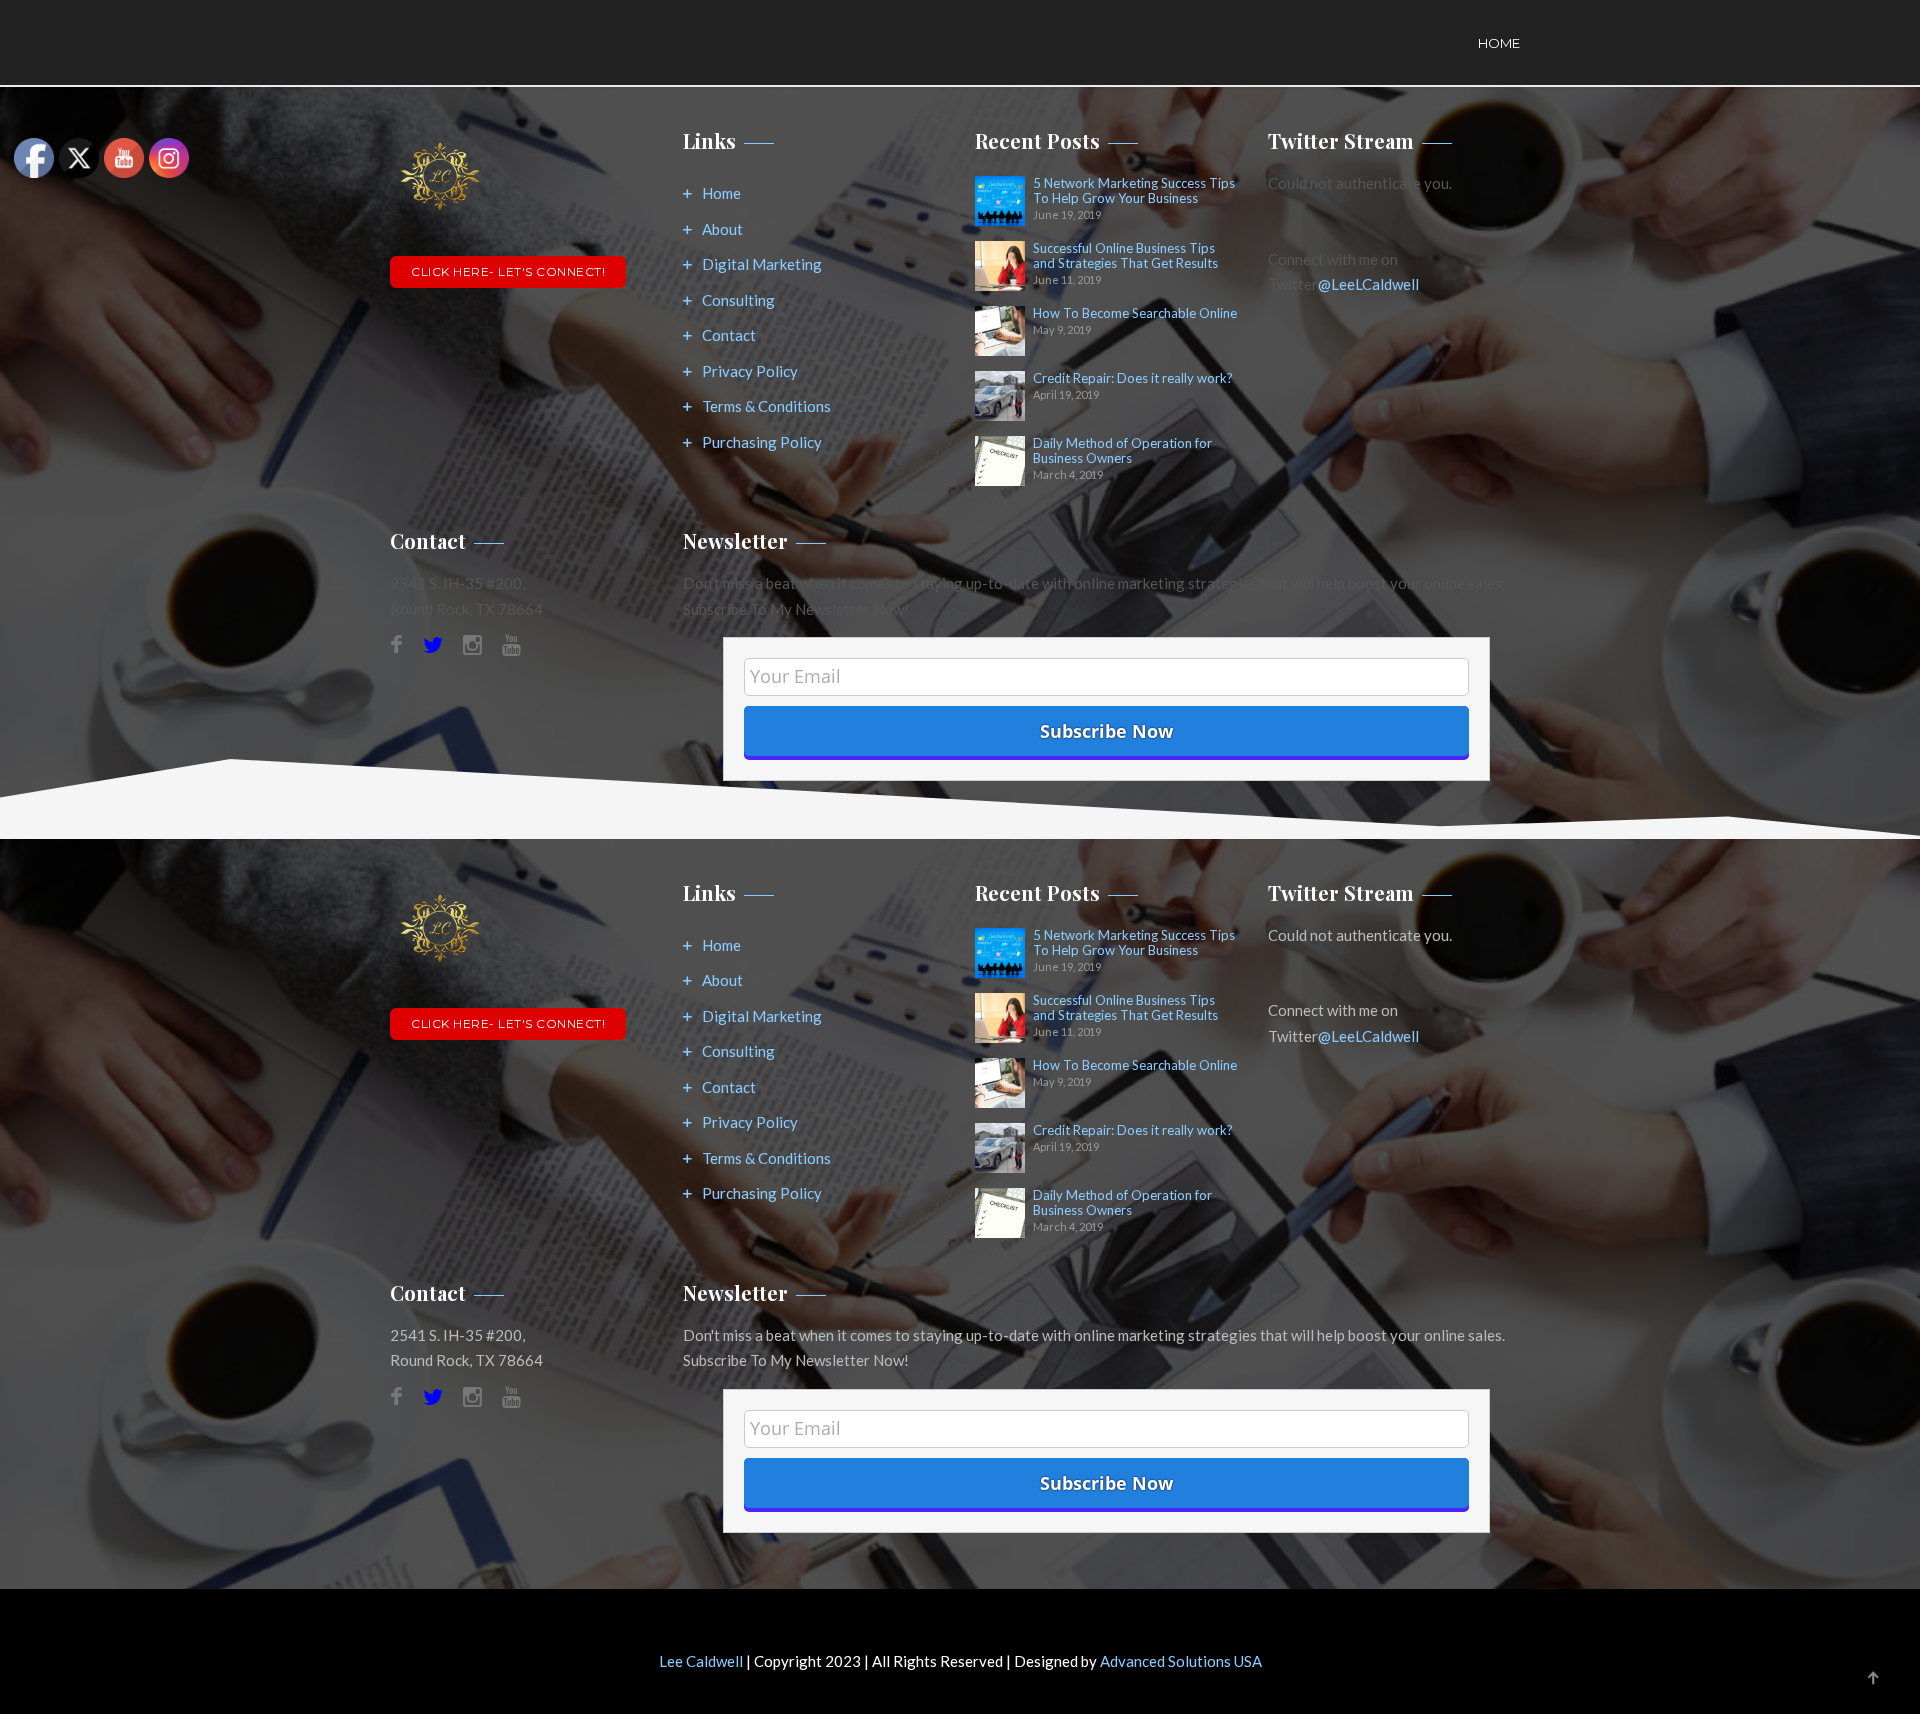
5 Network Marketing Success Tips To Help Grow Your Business (1134, 191)
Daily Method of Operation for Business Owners (1122, 451)
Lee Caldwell (701, 1661)
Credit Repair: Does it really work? (1133, 378)
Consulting (738, 300)
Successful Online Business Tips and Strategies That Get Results (1125, 256)
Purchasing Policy (762, 442)
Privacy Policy (750, 371)
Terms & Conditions (766, 406)
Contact (729, 335)
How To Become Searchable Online (1135, 313)
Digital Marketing (762, 264)
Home (1499, 43)
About (722, 229)
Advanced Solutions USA (1181, 1661)
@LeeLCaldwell (1368, 284)
